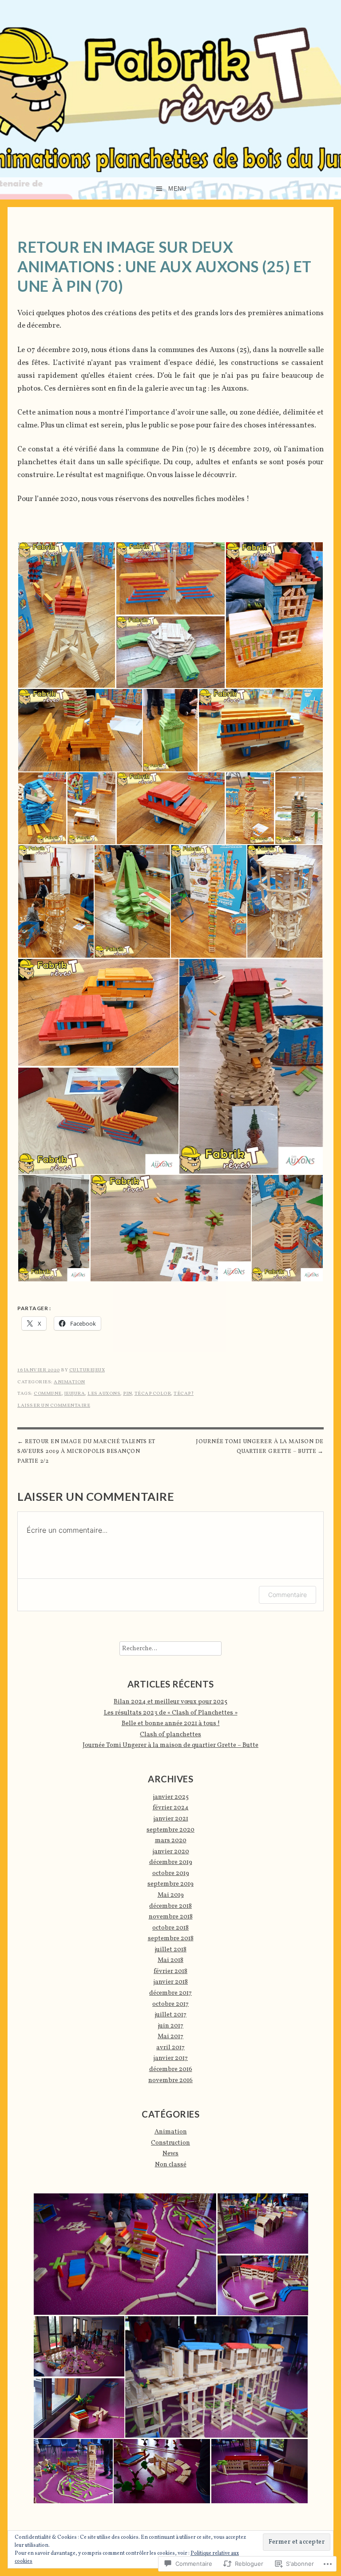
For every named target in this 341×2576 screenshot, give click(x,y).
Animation (69, 1382)
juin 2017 (170, 2026)
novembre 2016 (170, 2080)
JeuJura (75, 1394)
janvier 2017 (170, 2058)
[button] (66, 615)
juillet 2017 (170, 2015)
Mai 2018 (170, 1960)
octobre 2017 (170, 2004)
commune (48, 1394)
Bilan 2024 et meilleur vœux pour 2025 (170, 1702)
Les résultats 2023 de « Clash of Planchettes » (171, 1713)
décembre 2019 (171, 1862)
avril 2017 (170, 2047)
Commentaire (287, 1595)
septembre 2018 (171, 1938)
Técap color (153, 1394)
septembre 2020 (170, 1830)
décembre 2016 (171, 2069)
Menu (177, 189)
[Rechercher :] (170, 1648)
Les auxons (104, 1394)
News (170, 2153)
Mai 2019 (171, 1895)
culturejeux (87, 1370)
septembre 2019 (170, 1884)
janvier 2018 (170, 1982)
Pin (127, 1394)
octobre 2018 (170, 1928)
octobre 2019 (171, 1873)
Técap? (184, 1394)
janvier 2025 (171, 1797)
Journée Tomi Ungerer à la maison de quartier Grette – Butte (260, 1447)
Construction (170, 2143)
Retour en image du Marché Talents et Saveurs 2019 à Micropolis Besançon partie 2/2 (86, 1452)
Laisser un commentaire (54, 1406)
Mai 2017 (170, 2036)
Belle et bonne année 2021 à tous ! (171, 1723)
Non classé (171, 2165)
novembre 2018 (171, 1917)
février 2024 (171, 1808)
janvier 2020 (171, 1852)
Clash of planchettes (170, 1734)
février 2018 (170, 1971)
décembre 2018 (170, 1906)
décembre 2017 (170, 1993)
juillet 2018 (170, 1950)
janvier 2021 (171, 1819)
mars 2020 (171, 1840)
